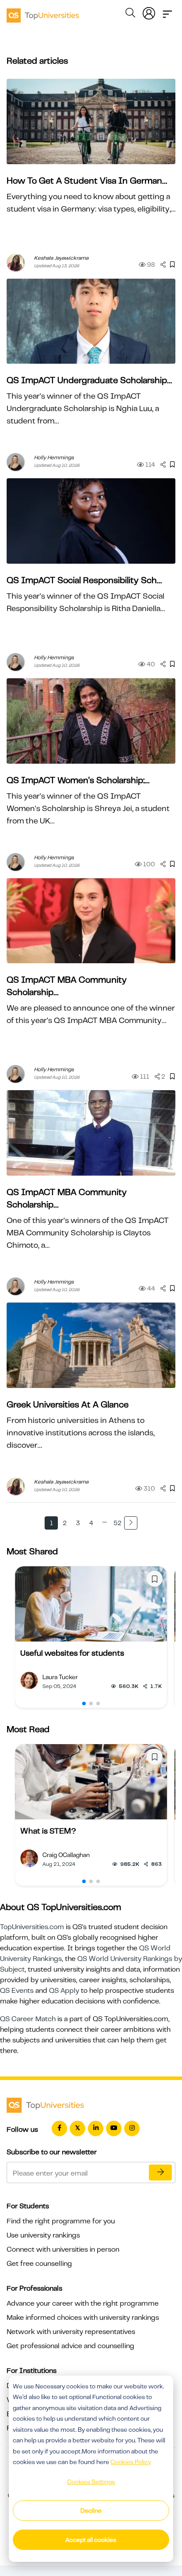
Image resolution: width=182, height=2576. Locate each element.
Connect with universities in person (63, 2249)
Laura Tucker (60, 1677)
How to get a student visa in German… (87, 181)
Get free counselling (39, 2264)
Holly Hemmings (54, 458)
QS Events (17, 1991)
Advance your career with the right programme (83, 2303)
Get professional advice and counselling (70, 2346)
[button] (84, 1703)
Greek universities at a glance (68, 1405)
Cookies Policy (131, 2462)
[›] (131, 1523)
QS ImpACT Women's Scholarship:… (78, 780)
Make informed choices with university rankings (83, 2318)
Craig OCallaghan (66, 1855)
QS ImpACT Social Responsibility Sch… (84, 580)
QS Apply (64, 1991)
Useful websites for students (72, 1653)
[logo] (43, 12)
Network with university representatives (71, 2332)
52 (118, 1523)
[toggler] (167, 12)
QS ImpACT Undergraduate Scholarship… (89, 380)
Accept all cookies (91, 2540)
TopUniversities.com (32, 1927)
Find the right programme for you (61, 2221)
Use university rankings (43, 2235)
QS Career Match (28, 2019)
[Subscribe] (160, 2172)
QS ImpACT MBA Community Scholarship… (67, 986)
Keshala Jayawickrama (61, 258)
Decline (91, 2511)
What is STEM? (48, 1831)
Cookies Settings (91, 2482)
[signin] (149, 12)
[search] (130, 14)
